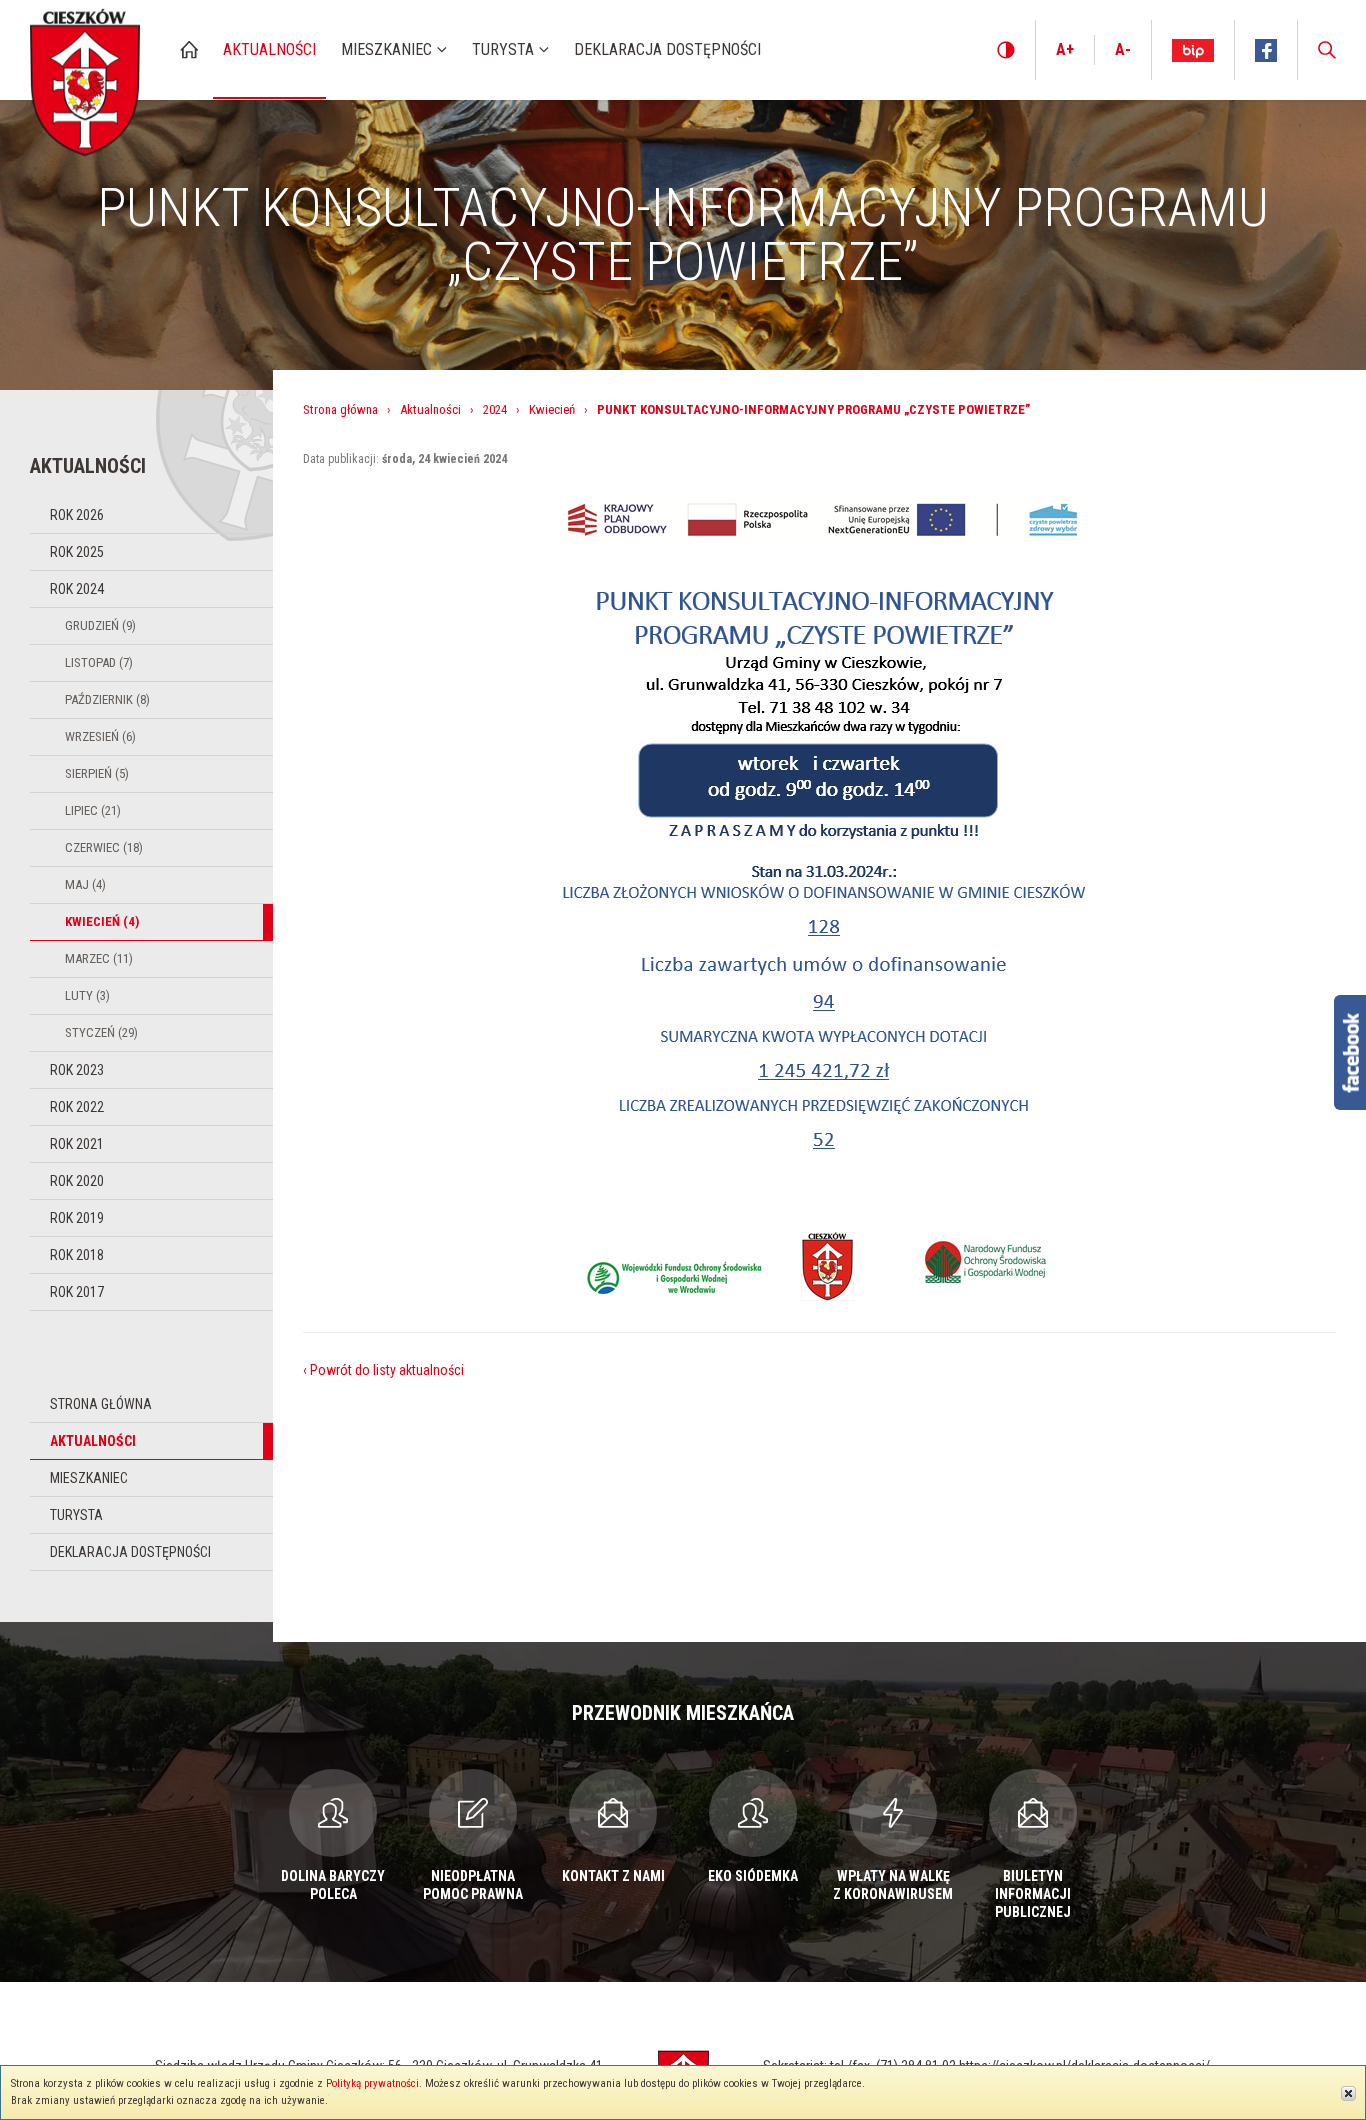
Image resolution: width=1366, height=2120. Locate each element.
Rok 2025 (77, 552)
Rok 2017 (77, 1292)
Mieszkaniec (89, 1478)
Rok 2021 (77, 1144)
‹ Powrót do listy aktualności (383, 1370)
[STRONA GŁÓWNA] (189, 49)
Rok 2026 (77, 515)
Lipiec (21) (93, 810)
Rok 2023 (77, 1070)
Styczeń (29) (101, 1032)
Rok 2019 (77, 1218)
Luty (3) (87, 995)
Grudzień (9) (100, 625)
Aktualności (93, 1441)
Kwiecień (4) (102, 921)
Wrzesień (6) (100, 736)
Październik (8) (107, 699)
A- (1123, 49)
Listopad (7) (99, 662)
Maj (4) (85, 884)
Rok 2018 (77, 1255)
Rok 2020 (77, 1181)
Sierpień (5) (97, 773)
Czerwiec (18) (104, 847)
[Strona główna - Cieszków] (85, 78)
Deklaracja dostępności (130, 1552)
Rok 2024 (77, 589)
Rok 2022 (77, 1107)
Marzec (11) (99, 958)
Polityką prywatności (372, 2083)
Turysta (76, 1515)
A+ (1065, 49)
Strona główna (101, 1404)
